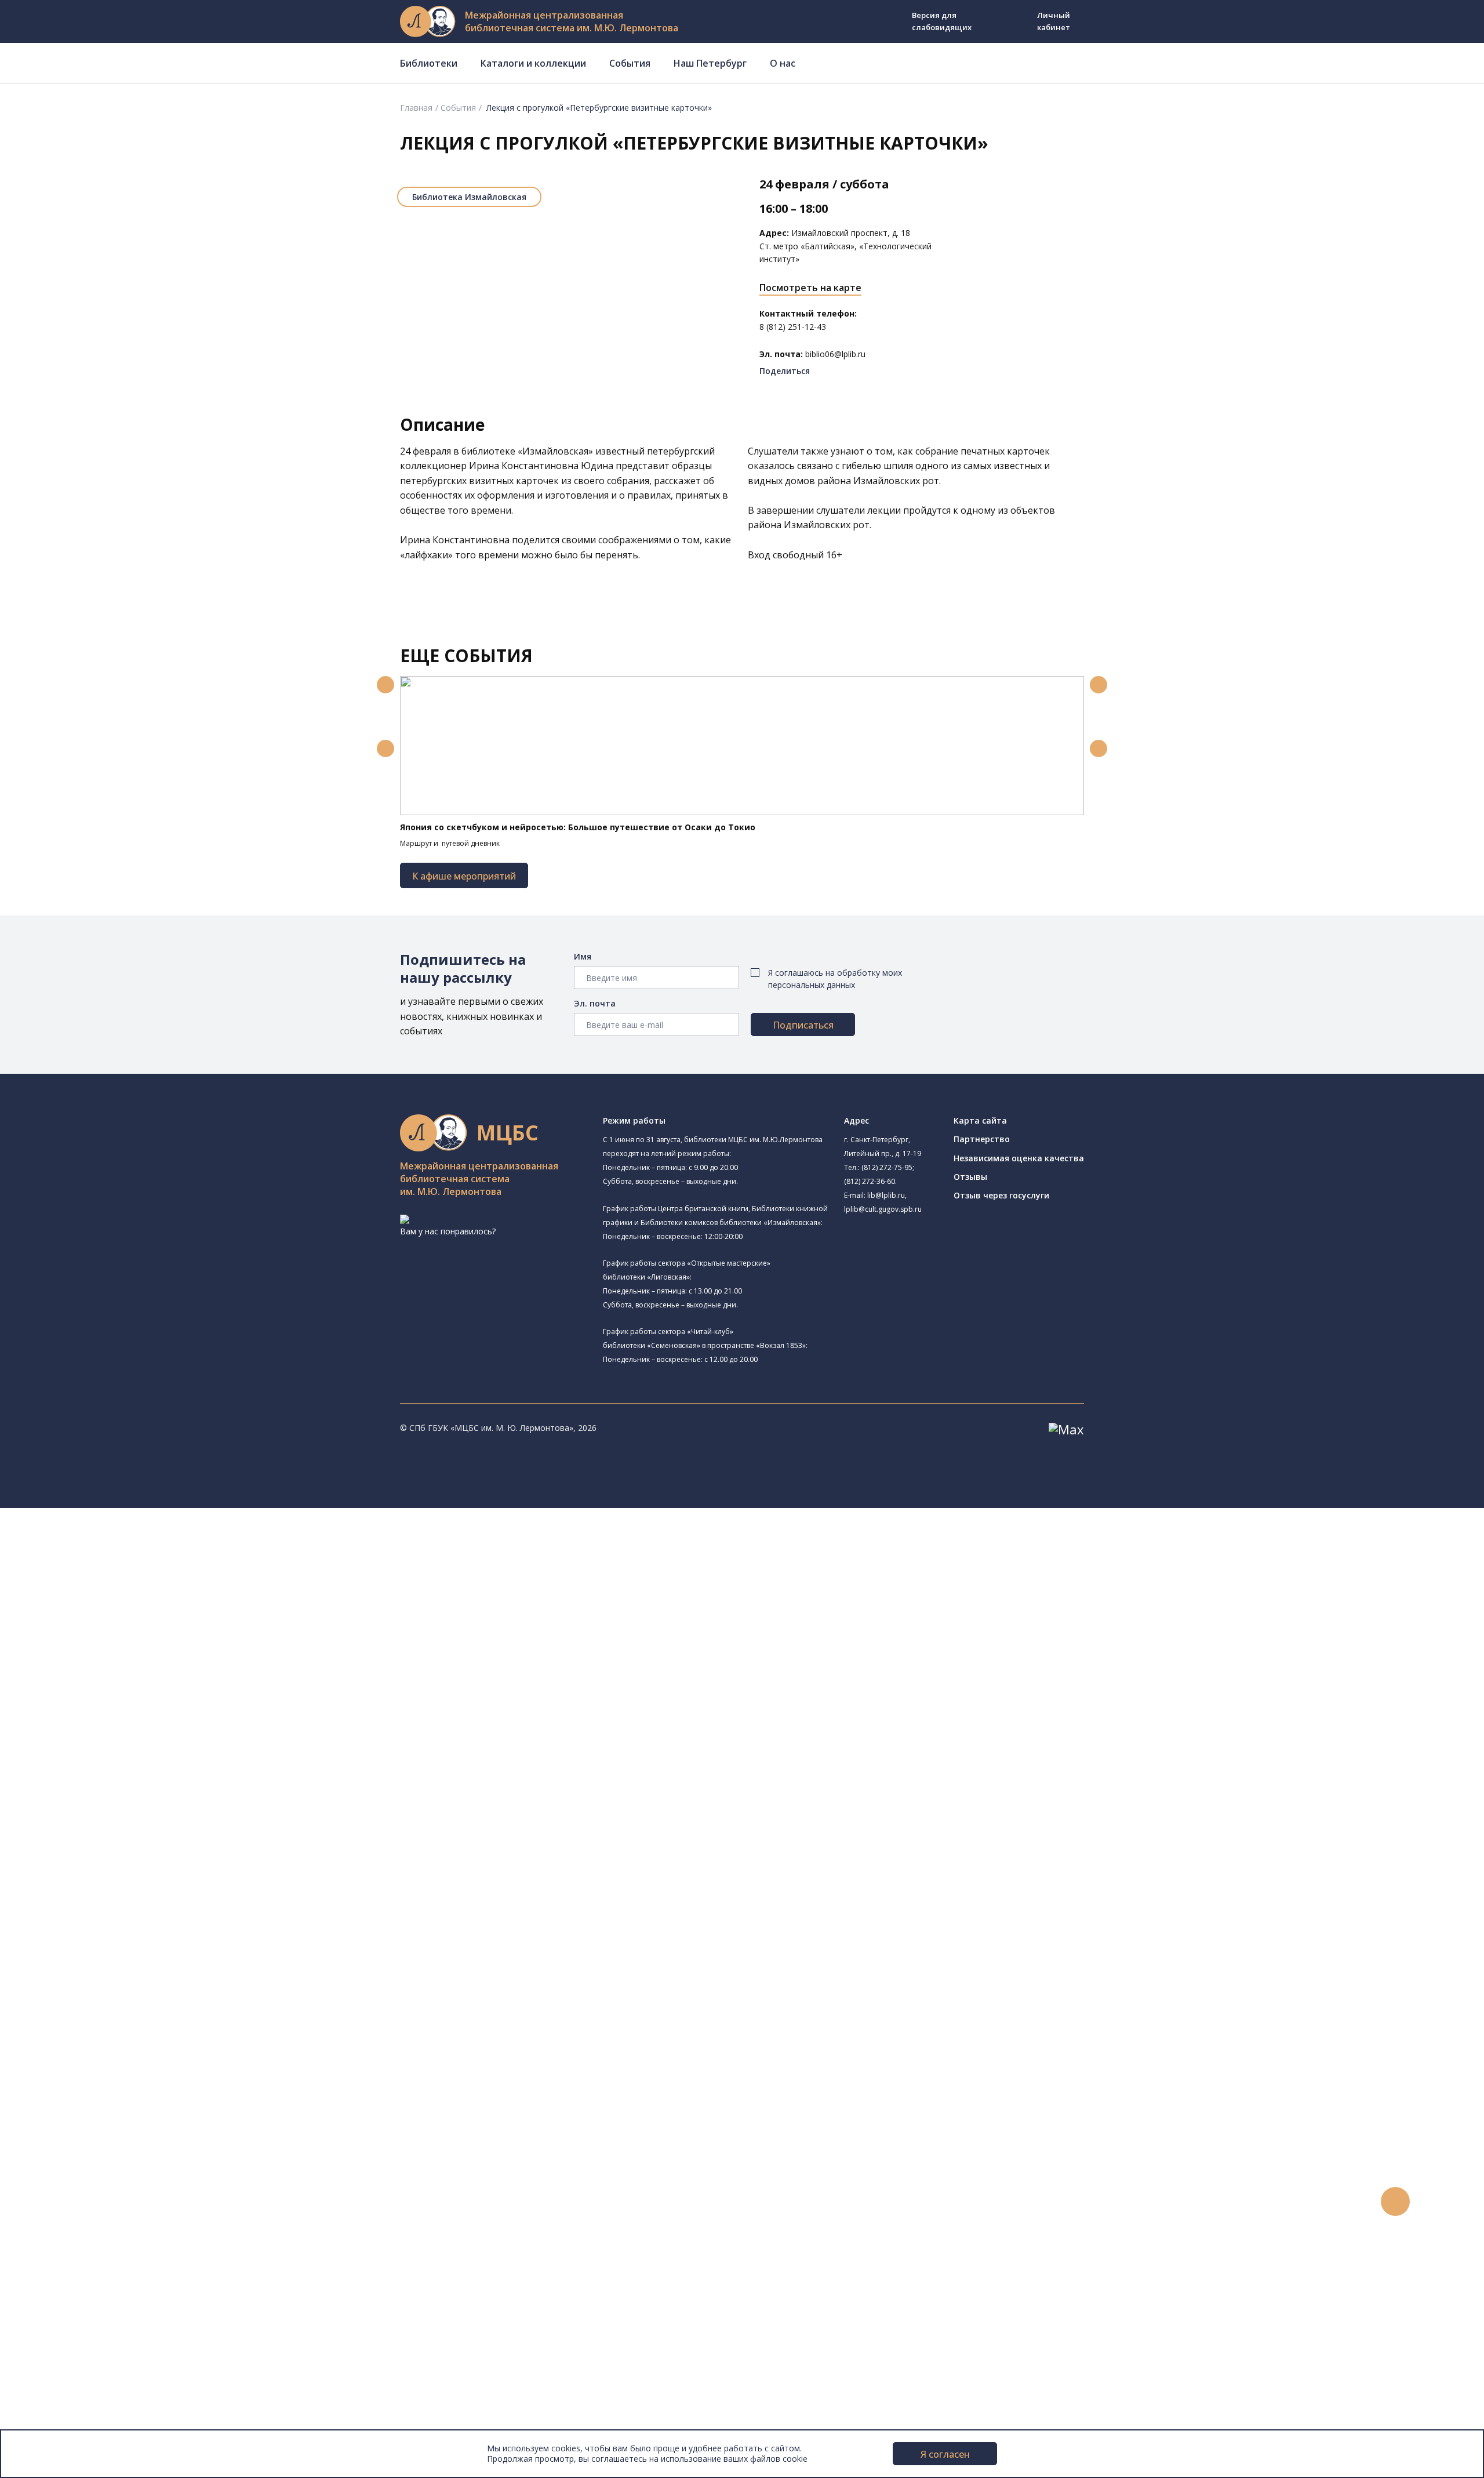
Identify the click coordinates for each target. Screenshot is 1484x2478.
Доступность (63, 2372)
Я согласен (945, 2454)
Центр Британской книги (132, 1812)
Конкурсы (56, 2190)
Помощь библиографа (100, 2099)
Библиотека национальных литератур (142, 1786)
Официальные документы (88, 2410)
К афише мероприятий (464, 876)
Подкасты (57, 2268)
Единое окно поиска (95, 1865)
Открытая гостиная (106, 1760)
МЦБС (49, 2346)
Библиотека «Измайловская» (141, 1624)
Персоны (54, 2228)
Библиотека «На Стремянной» (143, 1581)
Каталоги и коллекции (533, 63)
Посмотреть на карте (810, 288)
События (630, 63)
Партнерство (982, 1139)
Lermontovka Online (75, 2242)
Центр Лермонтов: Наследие (124, 1747)
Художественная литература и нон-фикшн (139, 1917)
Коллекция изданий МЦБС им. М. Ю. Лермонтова (171, 2008)
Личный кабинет (1054, 21)
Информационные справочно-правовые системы (153, 1969)
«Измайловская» (555, 451)
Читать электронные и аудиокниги (124, 2138)
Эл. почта (595, 1003)
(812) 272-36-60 (870, 1181)
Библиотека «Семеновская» (122, 1681)
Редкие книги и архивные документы (128, 1956)
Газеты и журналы (92, 1943)
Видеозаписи (63, 2254)
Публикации (61, 2319)
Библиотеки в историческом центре (147, 2293)
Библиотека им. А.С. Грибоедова (147, 1610)
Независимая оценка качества (1019, 1158)
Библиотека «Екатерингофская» (131, 1567)
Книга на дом (82, 2125)
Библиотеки (429, 63)
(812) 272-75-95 (887, 1167)
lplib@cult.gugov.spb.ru (883, 1209)
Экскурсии (57, 2307)
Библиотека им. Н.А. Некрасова (144, 1653)
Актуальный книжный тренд (110, 2151)
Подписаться (803, 1025)
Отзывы (970, 1177)
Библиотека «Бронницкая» (120, 1693)
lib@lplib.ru (886, 1195)
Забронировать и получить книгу (121, 2112)
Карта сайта (980, 1120)
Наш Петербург (710, 63)
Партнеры (57, 2398)
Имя (583, 956)
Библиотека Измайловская (469, 197)
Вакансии (56, 2384)
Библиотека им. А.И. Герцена (124, 1667)
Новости (54, 2177)
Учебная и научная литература (117, 1930)
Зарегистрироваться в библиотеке (125, 2086)
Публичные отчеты (75, 2423)
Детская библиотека (108, 1707)
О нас (783, 63)
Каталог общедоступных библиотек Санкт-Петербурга (165, 1878)
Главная (416, 108)
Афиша (51, 2216)
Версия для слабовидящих (942, 21)
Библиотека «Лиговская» (133, 1595)
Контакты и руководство (87, 2358)
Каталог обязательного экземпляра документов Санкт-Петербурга (190, 1891)
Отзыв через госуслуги (1001, 1195)
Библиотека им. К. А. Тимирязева (132, 1555)
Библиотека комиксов (111, 1826)
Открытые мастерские (112, 1773)
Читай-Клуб (106, 1733)
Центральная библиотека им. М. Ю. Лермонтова (178, 1540)
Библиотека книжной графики (127, 1799)
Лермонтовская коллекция (127, 1995)
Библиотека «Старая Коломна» (145, 1639)
